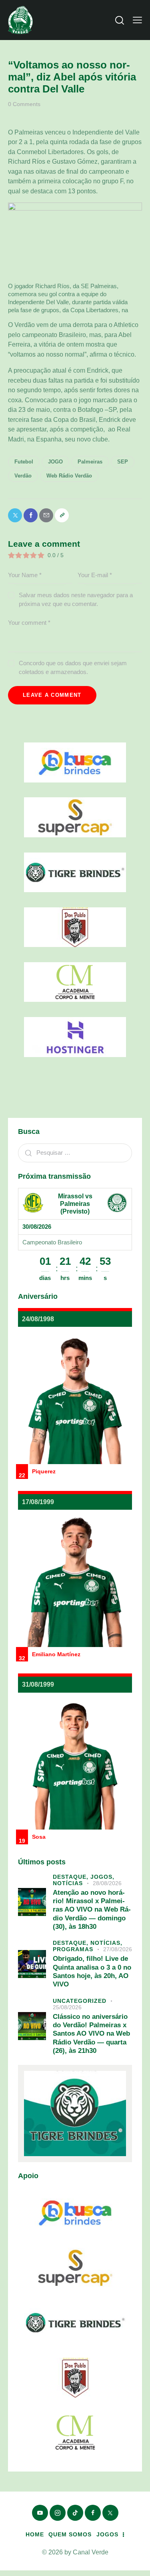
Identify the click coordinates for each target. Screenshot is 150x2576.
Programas (73, 1949)
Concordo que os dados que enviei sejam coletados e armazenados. (73, 667)
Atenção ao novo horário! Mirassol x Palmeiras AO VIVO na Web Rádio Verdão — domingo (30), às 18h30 (92, 1910)
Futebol (24, 462)
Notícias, (106, 1943)
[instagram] (58, 2513)
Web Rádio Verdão (69, 476)
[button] (137, 20)
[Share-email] (46, 515)
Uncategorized (80, 2001)
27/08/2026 (118, 1949)
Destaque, (72, 1877)
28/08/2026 (107, 1883)
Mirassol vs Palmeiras (75, 1200)
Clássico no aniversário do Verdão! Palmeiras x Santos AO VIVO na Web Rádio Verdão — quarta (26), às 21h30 (91, 2034)
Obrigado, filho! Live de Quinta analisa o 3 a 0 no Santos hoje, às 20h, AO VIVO (92, 1971)
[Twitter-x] (15, 515)
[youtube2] (40, 2513)
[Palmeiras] (117, 1203)
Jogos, (102, 1877)
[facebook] (93, 2513)
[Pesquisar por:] (75, 1153)
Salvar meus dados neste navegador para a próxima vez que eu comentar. (76, 599)
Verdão (23, 476)
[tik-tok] (75, 2513)
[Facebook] (31, 515)
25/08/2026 (67, 2007)
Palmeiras (90, 462)
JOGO (55, 462)
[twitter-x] (110, 2513)
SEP (123, 462)
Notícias (68, 1883)
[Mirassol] (33, 1203)
